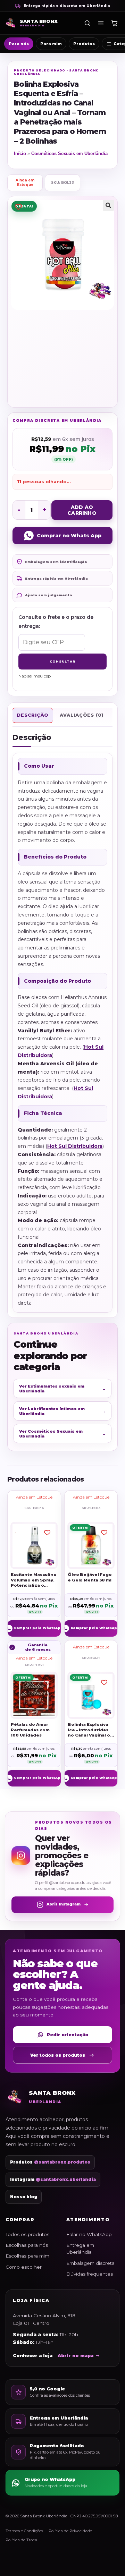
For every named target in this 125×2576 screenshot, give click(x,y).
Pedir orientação (68, 2035)
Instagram (53, 2180)
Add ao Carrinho (82, 510)
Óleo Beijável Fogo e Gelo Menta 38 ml (90, 1577)
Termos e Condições (24, 2531)
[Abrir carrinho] (114, 23)
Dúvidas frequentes (90, 2274)
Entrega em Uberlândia (80, 2249)
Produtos (84, 44)
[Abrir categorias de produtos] (101, 23)
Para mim (51, 44)
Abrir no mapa (76, 2356)
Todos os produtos (27, 2234)
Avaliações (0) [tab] (82, 715)
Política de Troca (21, 2540)
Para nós (19, 44)
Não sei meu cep (35, 676)
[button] (108, 205)
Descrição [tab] (33, 715)
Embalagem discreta (90, 2263)
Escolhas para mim (27, 2256)
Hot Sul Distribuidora (75, 1146)
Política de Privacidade (70, 2531)
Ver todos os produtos (58, 2055)
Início (20, 153)
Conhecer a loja (33, 2356)
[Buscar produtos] (87, 23)
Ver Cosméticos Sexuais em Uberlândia (62, 1434)
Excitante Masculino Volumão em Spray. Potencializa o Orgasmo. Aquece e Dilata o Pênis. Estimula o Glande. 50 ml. (34, 1580)
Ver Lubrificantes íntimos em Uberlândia (62, 1411)
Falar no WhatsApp (89, 2234)
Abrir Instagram (64, 1904)
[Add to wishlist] (18, 207)
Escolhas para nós (27, 2245)
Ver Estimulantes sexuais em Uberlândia (62, 1389)
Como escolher (24, 2267)
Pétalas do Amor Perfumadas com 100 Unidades (30, 1730)
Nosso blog (24, 2197)
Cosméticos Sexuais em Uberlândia (69, 153)
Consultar (62, 661)
